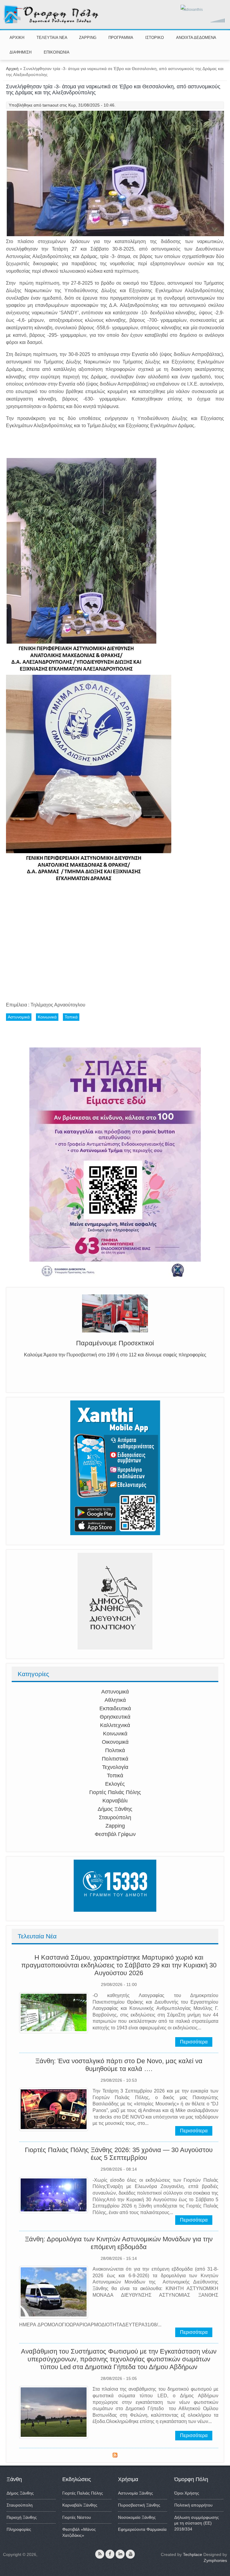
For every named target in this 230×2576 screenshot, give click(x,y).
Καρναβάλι (115, 1801)
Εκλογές (115, 1784)
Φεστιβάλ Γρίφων (115, 1834)
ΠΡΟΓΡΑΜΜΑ (121, 38)
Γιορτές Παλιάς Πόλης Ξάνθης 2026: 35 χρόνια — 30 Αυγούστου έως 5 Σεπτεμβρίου (119, 2154)
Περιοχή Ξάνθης (22, 2517)
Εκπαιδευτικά (115, 1708)
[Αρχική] (51, 22)
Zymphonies (215, 2560)
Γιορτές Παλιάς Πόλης (115, 1792)
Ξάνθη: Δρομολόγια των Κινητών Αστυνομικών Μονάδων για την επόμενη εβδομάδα (119, 2243)
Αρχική (12, 69)
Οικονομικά (115, 1742)
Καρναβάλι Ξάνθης (80, 2505)
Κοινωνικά (115, 1734)
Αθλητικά (115, 1700)
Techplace (193, 2554)
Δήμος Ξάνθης (115, 1809)
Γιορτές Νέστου (77, 2517)
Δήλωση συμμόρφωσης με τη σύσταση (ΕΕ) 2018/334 (197, 2523)
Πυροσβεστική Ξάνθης (139, 2505)
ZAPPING (88, 38)
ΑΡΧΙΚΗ (17, 38)
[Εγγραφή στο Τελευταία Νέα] (115, 2456)
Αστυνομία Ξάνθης (136, 2493)
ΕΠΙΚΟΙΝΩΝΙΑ (57, 52)
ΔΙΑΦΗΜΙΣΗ (21, 52)
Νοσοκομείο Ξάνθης (137, 2517)
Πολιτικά (115, 1750)
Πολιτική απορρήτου (193, 2505)
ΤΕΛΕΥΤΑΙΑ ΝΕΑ (52, 38)
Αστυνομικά (115, 1692)
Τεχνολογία (115, 1767)
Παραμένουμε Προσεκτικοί (115, 1345)
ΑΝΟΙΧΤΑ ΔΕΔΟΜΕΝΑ (196, 38)
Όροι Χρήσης (187, 2493)
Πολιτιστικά (115, 1759)
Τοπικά (115, 1776)
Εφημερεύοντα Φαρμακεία (142, 2529)
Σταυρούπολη (115, 1817)
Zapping (115, 1826)
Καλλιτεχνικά (115, 1725)
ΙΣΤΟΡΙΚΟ (155, 38)
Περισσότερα (194, 2042)
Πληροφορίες (19, 2529)
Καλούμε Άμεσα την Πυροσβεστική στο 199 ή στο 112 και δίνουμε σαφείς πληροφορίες (115, 1357)
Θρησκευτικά (115, 1717)
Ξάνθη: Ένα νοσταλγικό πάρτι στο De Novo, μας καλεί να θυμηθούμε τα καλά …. (119, 2065)
